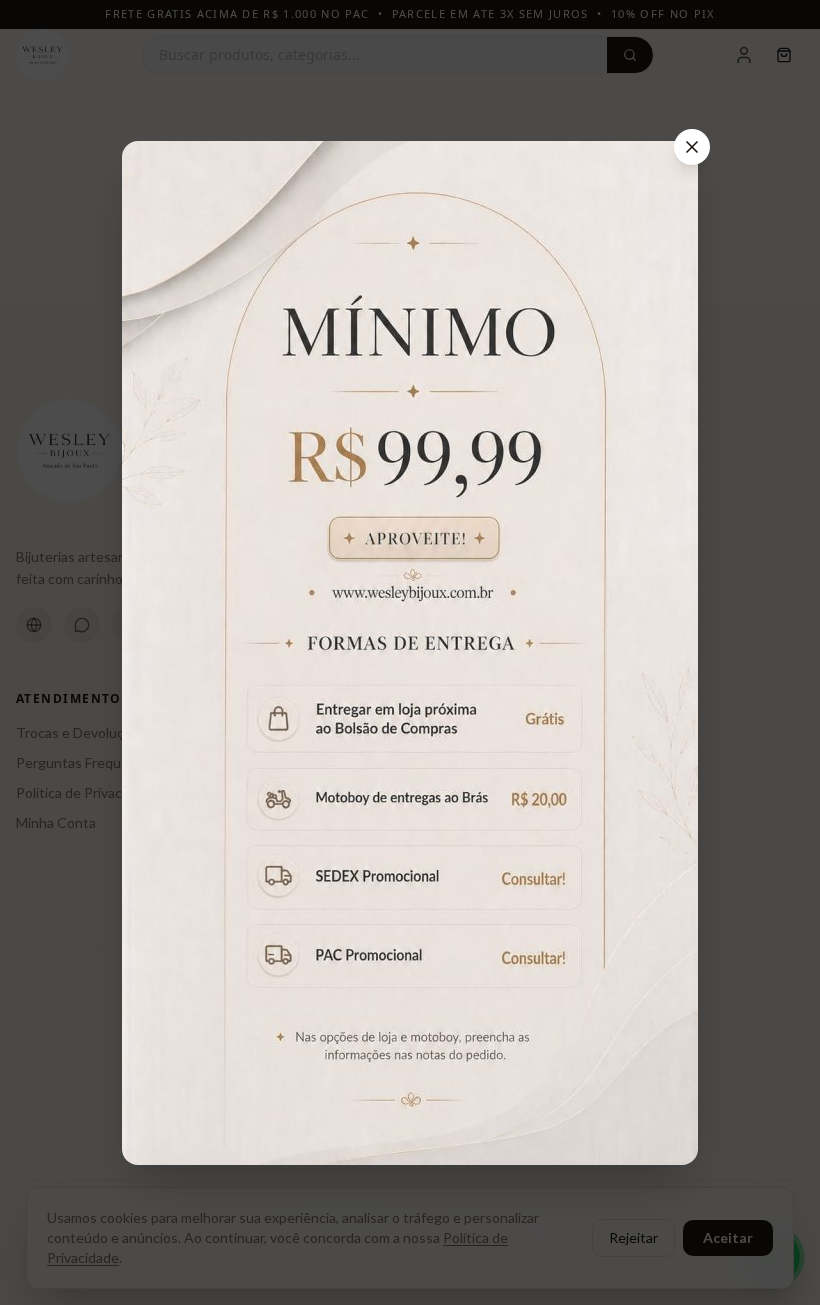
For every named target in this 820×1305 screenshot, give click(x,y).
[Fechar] (692, 147)
